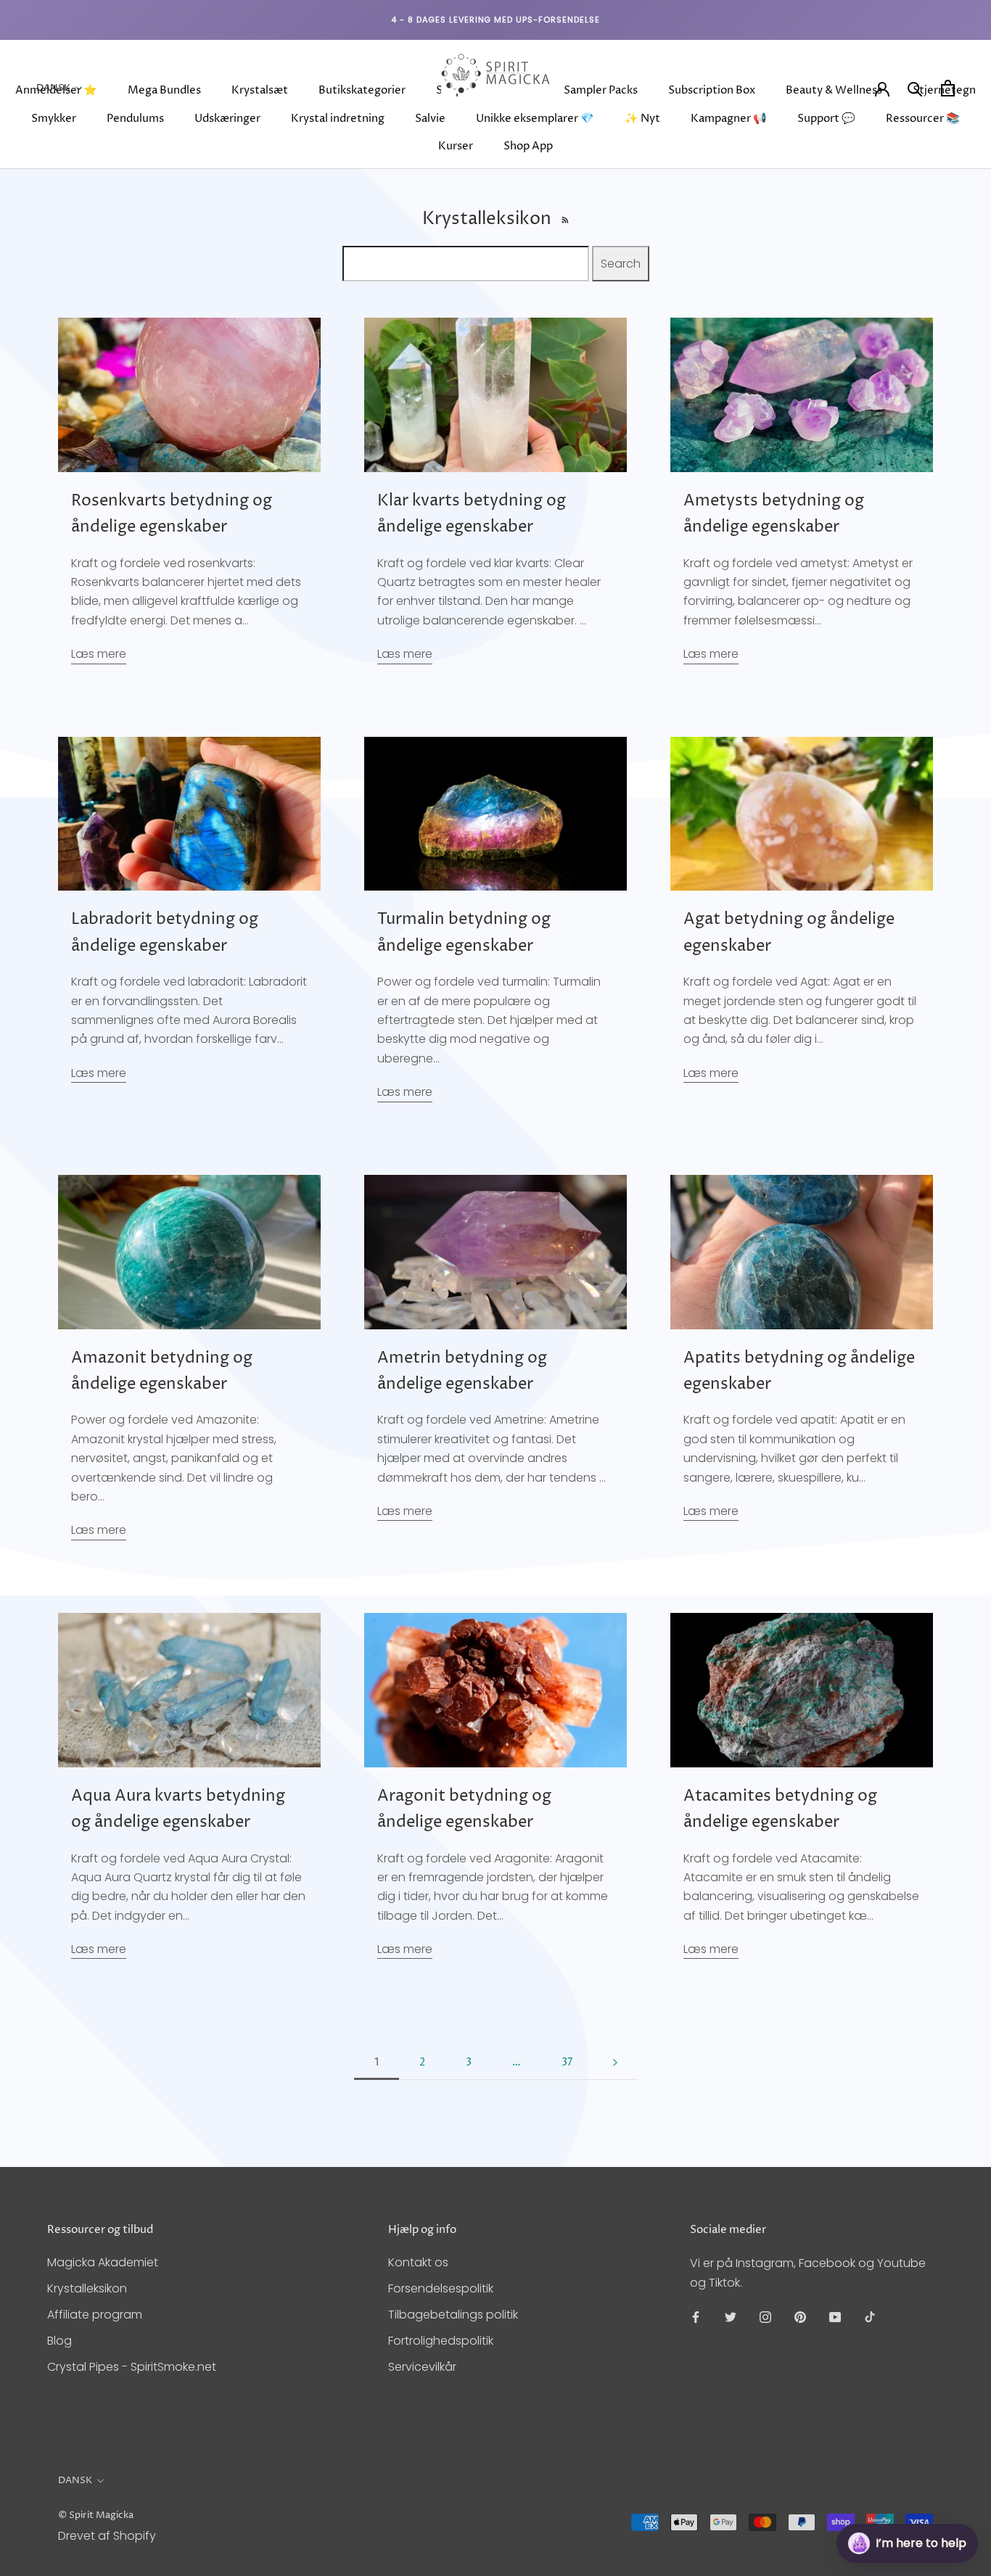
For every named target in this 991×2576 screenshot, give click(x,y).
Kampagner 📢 (729, 119)
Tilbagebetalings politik (453, 2315)
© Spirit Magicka (96, 2515)
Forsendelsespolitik (441, 2288)
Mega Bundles (164, 90)
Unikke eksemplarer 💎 (535, 119)
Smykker (54, 119)
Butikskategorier (362, 90)
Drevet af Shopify (107, 2536)
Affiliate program (95, 2315)
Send (943, 2489)
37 (567, 2062)
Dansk (53, 88)
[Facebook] (696, 2316)
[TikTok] (870, 2316)
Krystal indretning (338, 119)
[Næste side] (615, 2063)
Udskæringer (227, 119)
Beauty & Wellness (834, 90)
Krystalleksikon (87, 2288)
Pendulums (135, 119)
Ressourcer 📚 (923, 119)
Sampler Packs (601, 90)
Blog (59, 2341)
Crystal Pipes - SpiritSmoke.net (132, 2367)
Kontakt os (418, 2262)
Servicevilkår (422, 2367)
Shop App (528, 146)
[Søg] (915, 88)
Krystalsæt (260, 90)
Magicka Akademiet (103, 2262)
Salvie (430, 119)
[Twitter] (731, 2316)
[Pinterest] (800, 2316)
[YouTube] (835, 2316)
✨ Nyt (642, 119)
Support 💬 (826, 119)
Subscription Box (712, 90)
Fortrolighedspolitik (441, 2341)
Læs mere (99, 654)
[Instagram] (765, 2316)
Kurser (456, 146)
